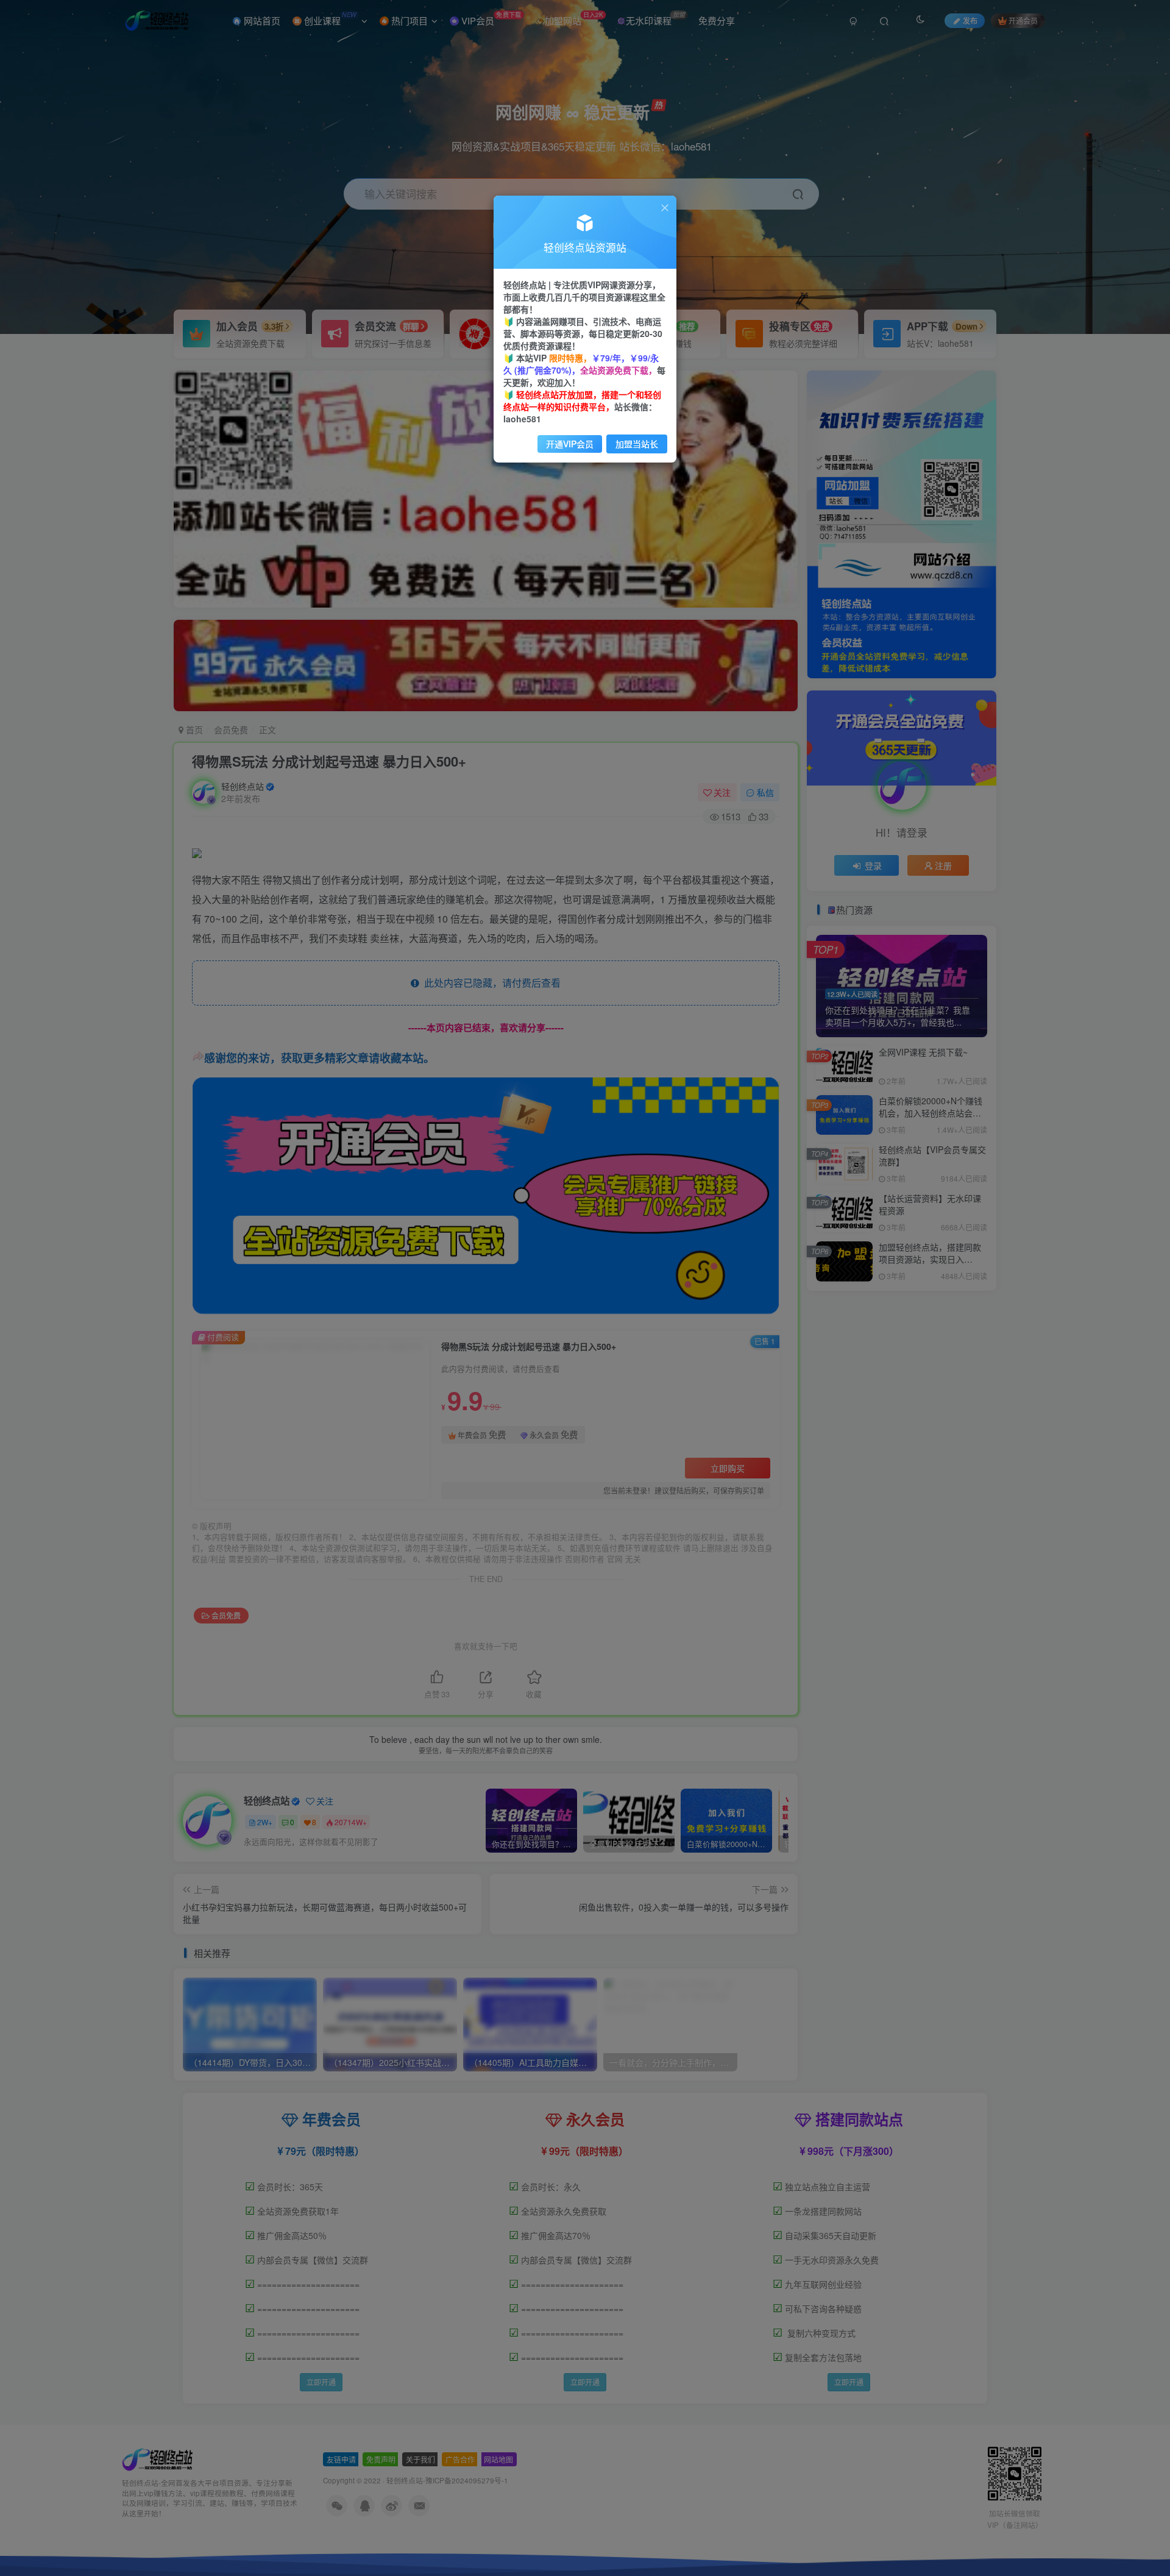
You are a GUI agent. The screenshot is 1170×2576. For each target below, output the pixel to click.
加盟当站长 (637, 444)
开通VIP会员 (570, 444)
